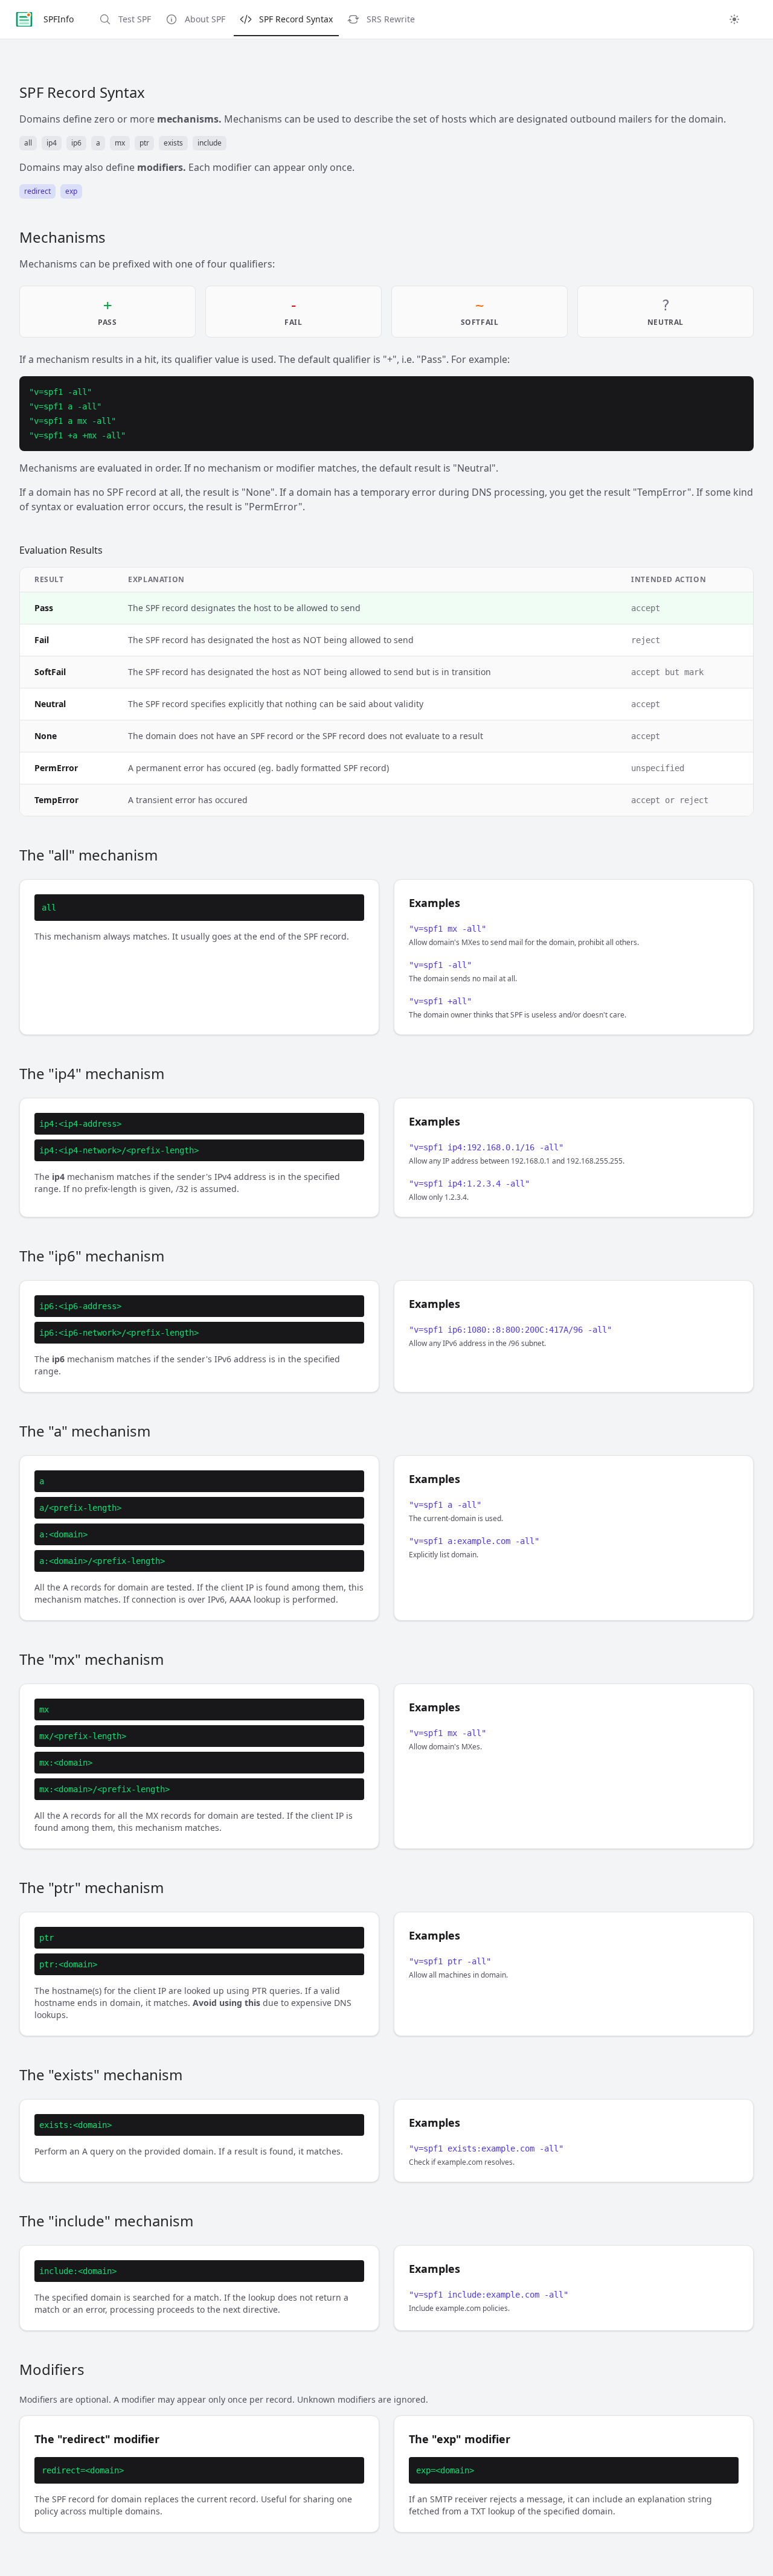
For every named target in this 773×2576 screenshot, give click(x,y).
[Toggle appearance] (734, 19)
